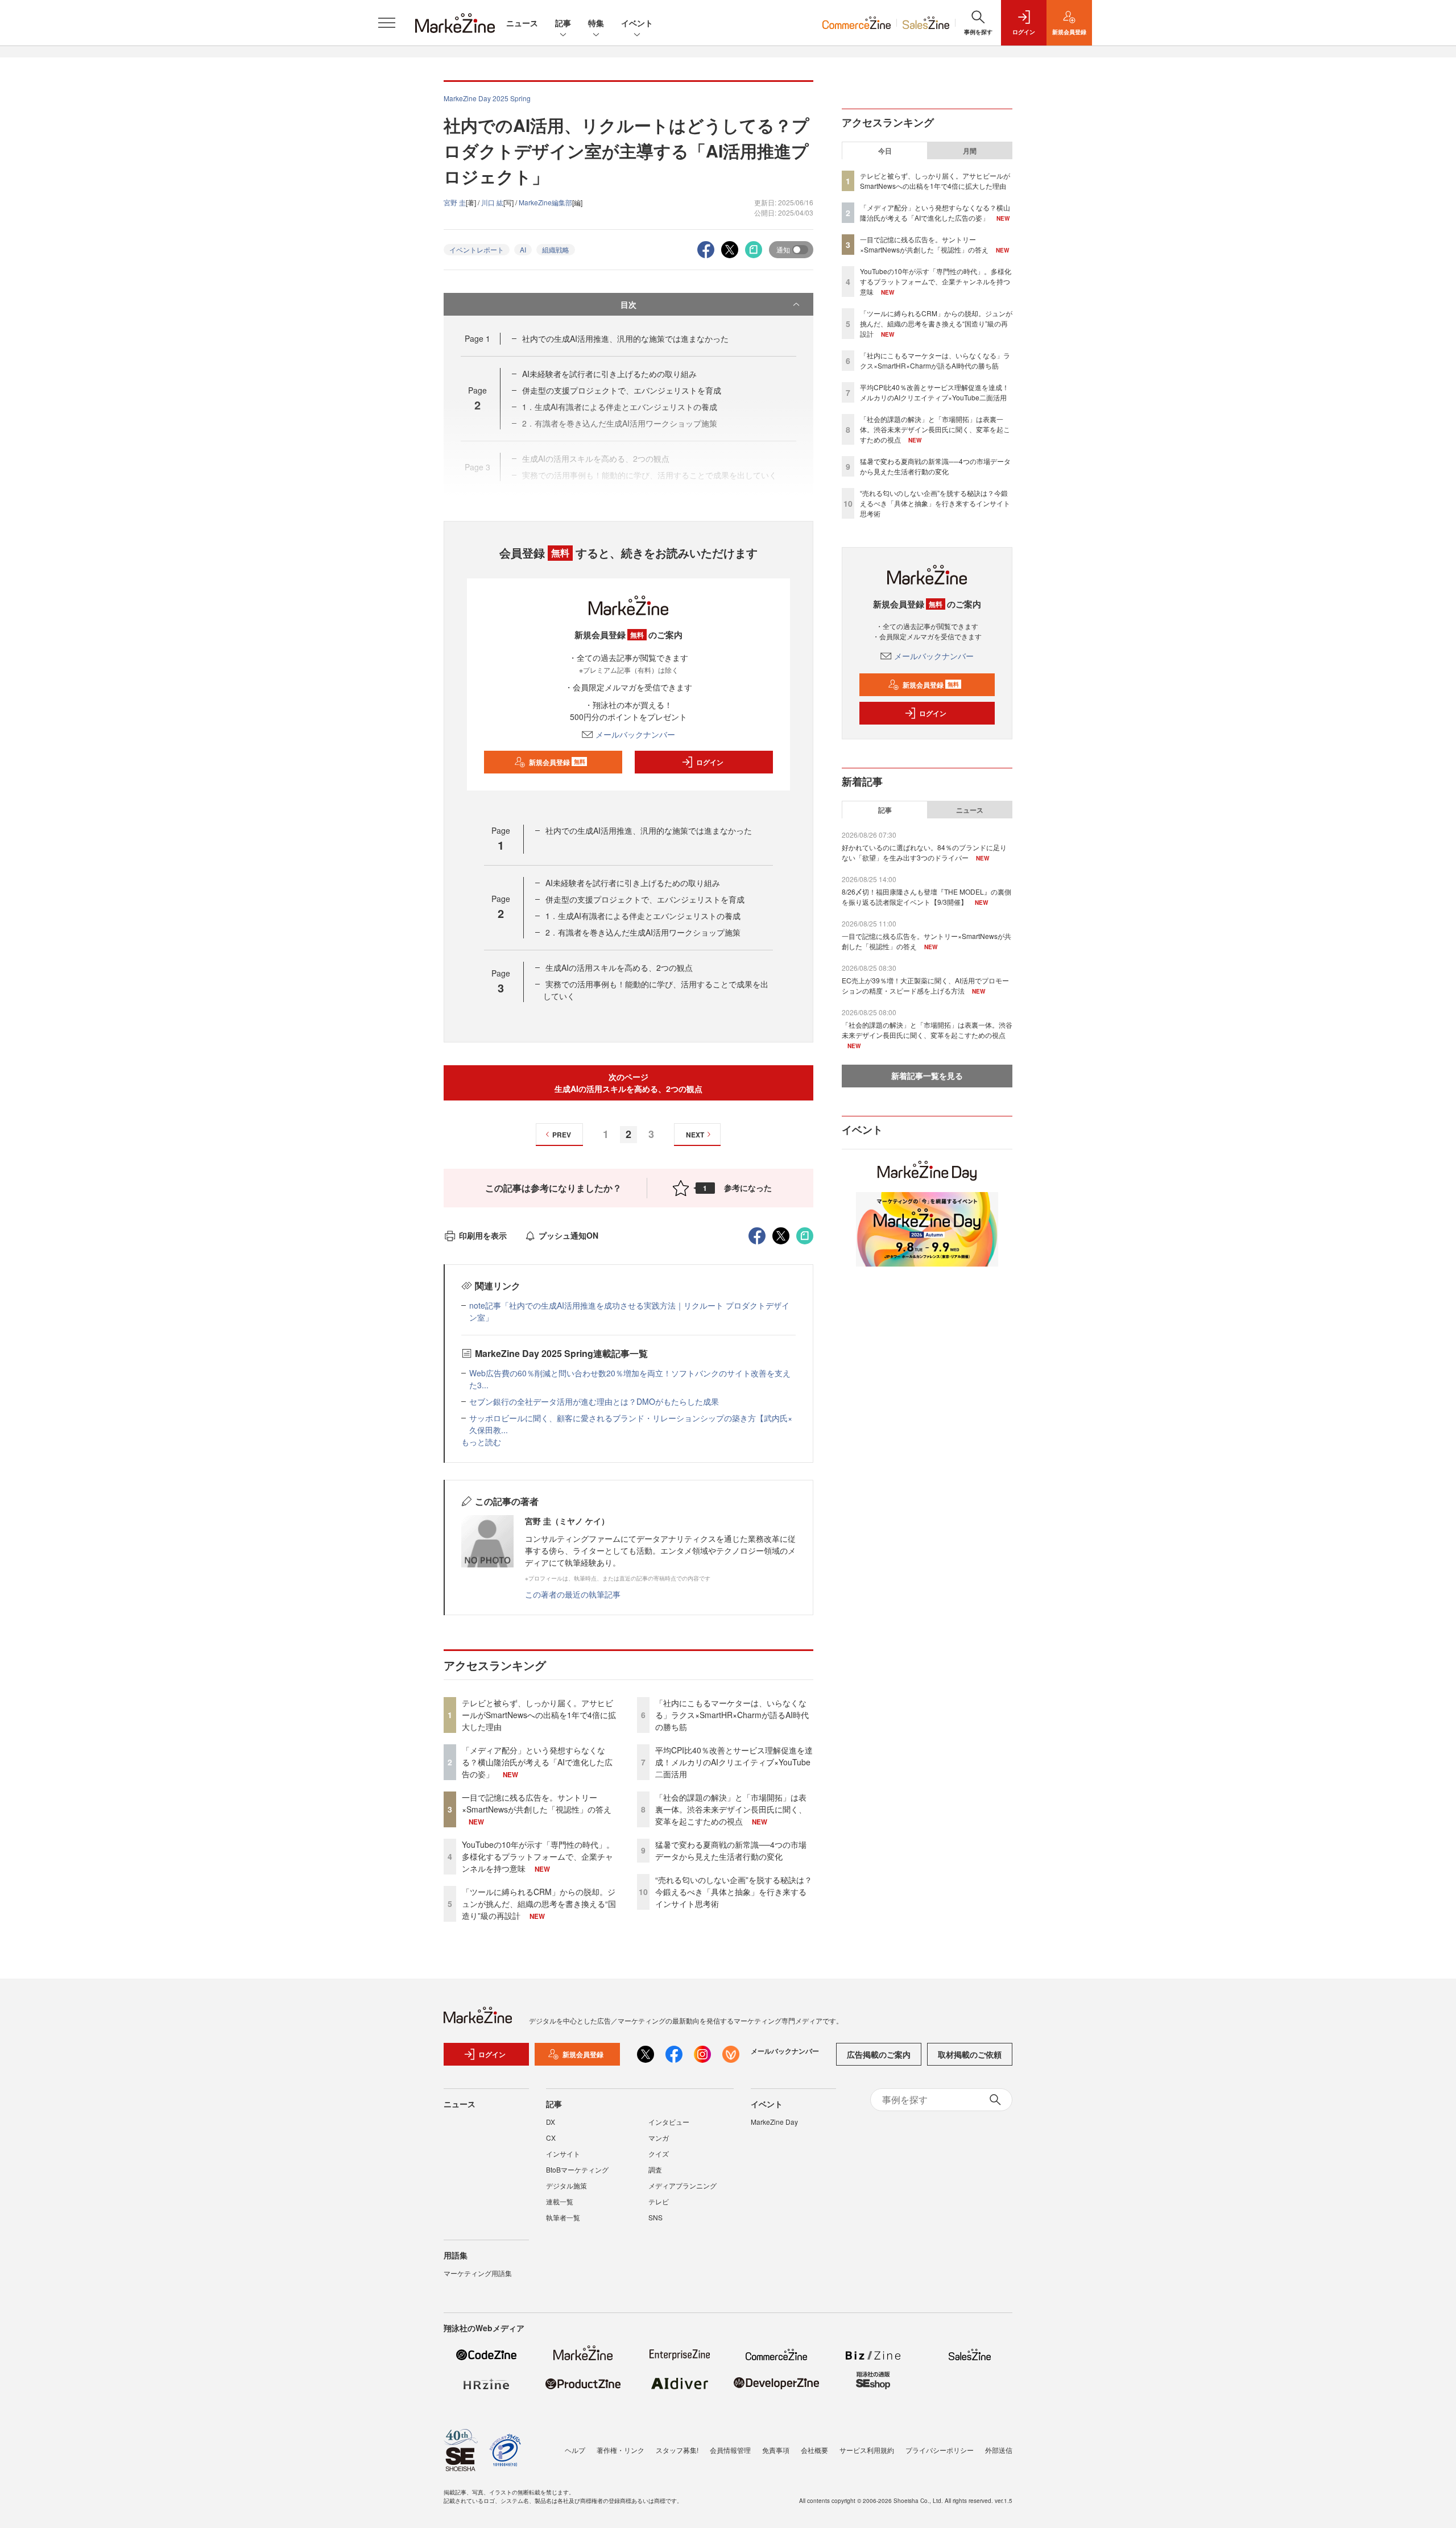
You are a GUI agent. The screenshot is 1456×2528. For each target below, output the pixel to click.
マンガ (659, 2138)
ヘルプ (575, 2450)
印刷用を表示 (483, 1235)
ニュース (522, 23)
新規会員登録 (557, 762)
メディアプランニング (682, 2185)
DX (551, 2122)
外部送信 (999, 2450)
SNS (655, 2217)
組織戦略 (556, 249)
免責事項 (776, 2450)
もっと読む (481, 1442)
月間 (970, 151)
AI (523, 249)
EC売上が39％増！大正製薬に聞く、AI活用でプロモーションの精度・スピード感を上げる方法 (925, 985)
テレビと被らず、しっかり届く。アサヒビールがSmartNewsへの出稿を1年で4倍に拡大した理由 (539, 1715)
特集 (596, 23)
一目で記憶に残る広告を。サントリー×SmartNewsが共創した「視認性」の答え (537, 1803)
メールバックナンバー (635, 734)
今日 (885, 151)
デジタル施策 (566, 2185)
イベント (637, 23)
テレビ (659, 2201)
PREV (562, 1135)
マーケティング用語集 (478, 2273)
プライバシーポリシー (940, 2450)
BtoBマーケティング (577, 2169)
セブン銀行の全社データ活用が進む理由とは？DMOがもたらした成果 (594, 1401)
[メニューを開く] (387, 23)
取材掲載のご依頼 (970, 2054)
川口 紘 (492, 202)
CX (551, 2138)
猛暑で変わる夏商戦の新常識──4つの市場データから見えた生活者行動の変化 (731, 1850)
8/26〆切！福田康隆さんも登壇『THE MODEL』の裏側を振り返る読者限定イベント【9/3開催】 (926, 897)
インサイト (563, 2153)
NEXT (695, 1135)
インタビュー (669, 2122)
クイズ (659, 2153)
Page (477, 338)
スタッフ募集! (677, 2450)
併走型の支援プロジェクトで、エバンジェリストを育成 (622, 390)
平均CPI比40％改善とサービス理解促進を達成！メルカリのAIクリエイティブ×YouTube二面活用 (734, 1762)
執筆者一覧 (563, 2217)
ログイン (710, 762)
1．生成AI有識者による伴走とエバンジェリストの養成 (643, 916)
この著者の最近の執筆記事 (573, 1594)
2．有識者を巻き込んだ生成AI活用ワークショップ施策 (643, 932)
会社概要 (814, 2450)
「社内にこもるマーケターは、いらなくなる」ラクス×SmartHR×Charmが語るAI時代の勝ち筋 (732, 1715)
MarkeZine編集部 (545, 202)
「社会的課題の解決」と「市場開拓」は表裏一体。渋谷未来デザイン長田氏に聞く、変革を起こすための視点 (731, 1809)
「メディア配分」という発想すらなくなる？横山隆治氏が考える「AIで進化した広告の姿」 (537, 1762)
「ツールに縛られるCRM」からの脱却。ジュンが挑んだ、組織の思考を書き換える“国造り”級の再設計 (539, 1904)
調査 (655, 2169)
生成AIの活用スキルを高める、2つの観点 (619, 967)
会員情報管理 (730, 2450)
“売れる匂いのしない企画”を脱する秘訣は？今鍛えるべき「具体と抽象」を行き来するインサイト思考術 (734, 1892)
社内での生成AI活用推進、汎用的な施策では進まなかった (625, 338)
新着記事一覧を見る (927, 1075)
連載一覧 (560, 2201)
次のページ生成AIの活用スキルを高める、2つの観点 (628, 1083)
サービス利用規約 (867, 2450)
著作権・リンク (621, 2450)
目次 (628, 304)
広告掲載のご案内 (879, 2054)
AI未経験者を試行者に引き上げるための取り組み (609, 374)
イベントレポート (477, 249)
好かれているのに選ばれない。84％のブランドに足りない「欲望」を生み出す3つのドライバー (924, 852)
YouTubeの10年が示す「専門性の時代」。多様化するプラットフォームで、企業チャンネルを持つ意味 (538, 1856)
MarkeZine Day (774, 2122)
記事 (563, 23)
